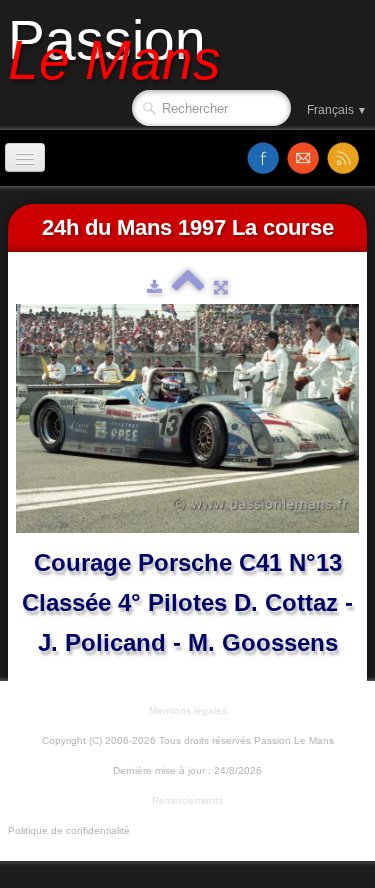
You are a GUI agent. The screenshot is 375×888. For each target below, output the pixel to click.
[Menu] (25, 157)
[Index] (188, 287)
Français (337, 110)
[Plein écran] (221, 287)
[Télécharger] (154, 287)
